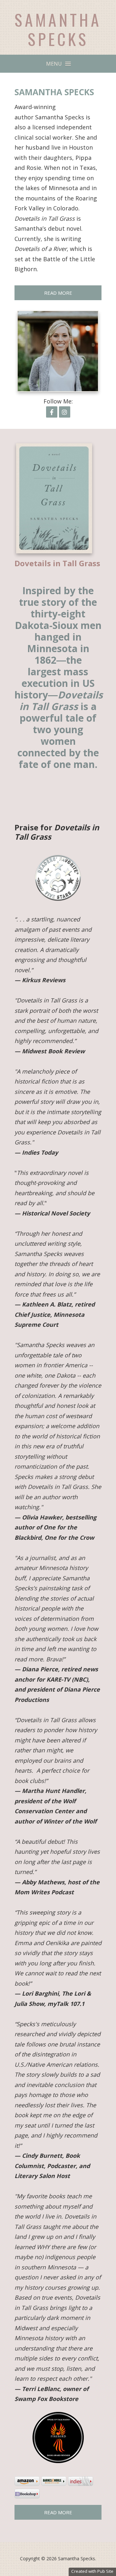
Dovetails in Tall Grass (57, 563)
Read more (58, 2512)
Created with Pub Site (92, 2571)
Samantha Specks (58, 29)
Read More (58, 293)
